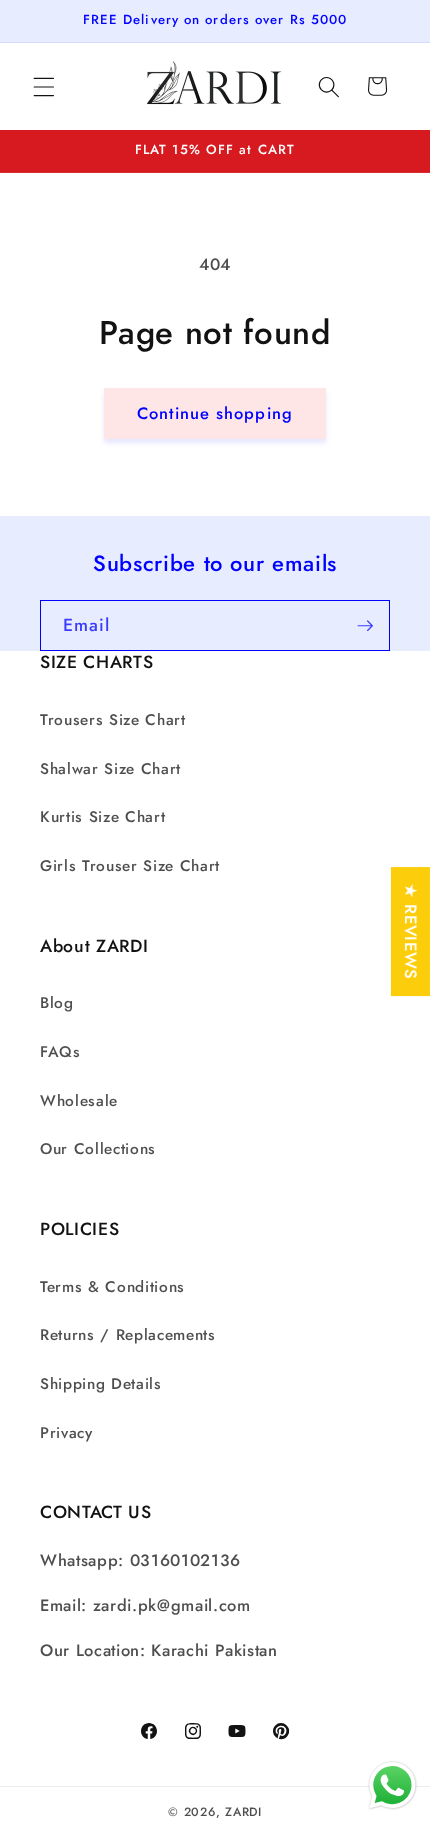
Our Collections (98, 1149)
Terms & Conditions (112, 1287)
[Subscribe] (365, 626)
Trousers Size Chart (113, 720)
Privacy (66, 1433)
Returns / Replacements (128, 1335)
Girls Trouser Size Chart (130, 866)
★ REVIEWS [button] (411, 931)
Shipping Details (101, 1384)
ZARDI (243, 1812)
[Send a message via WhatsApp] (392, 1785)
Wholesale (79, 1101)
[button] (44, 86)
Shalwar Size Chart (110, 769)
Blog (57, 1003)
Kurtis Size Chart (102, 817)
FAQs (60, 1052)
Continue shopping (215, 413)
